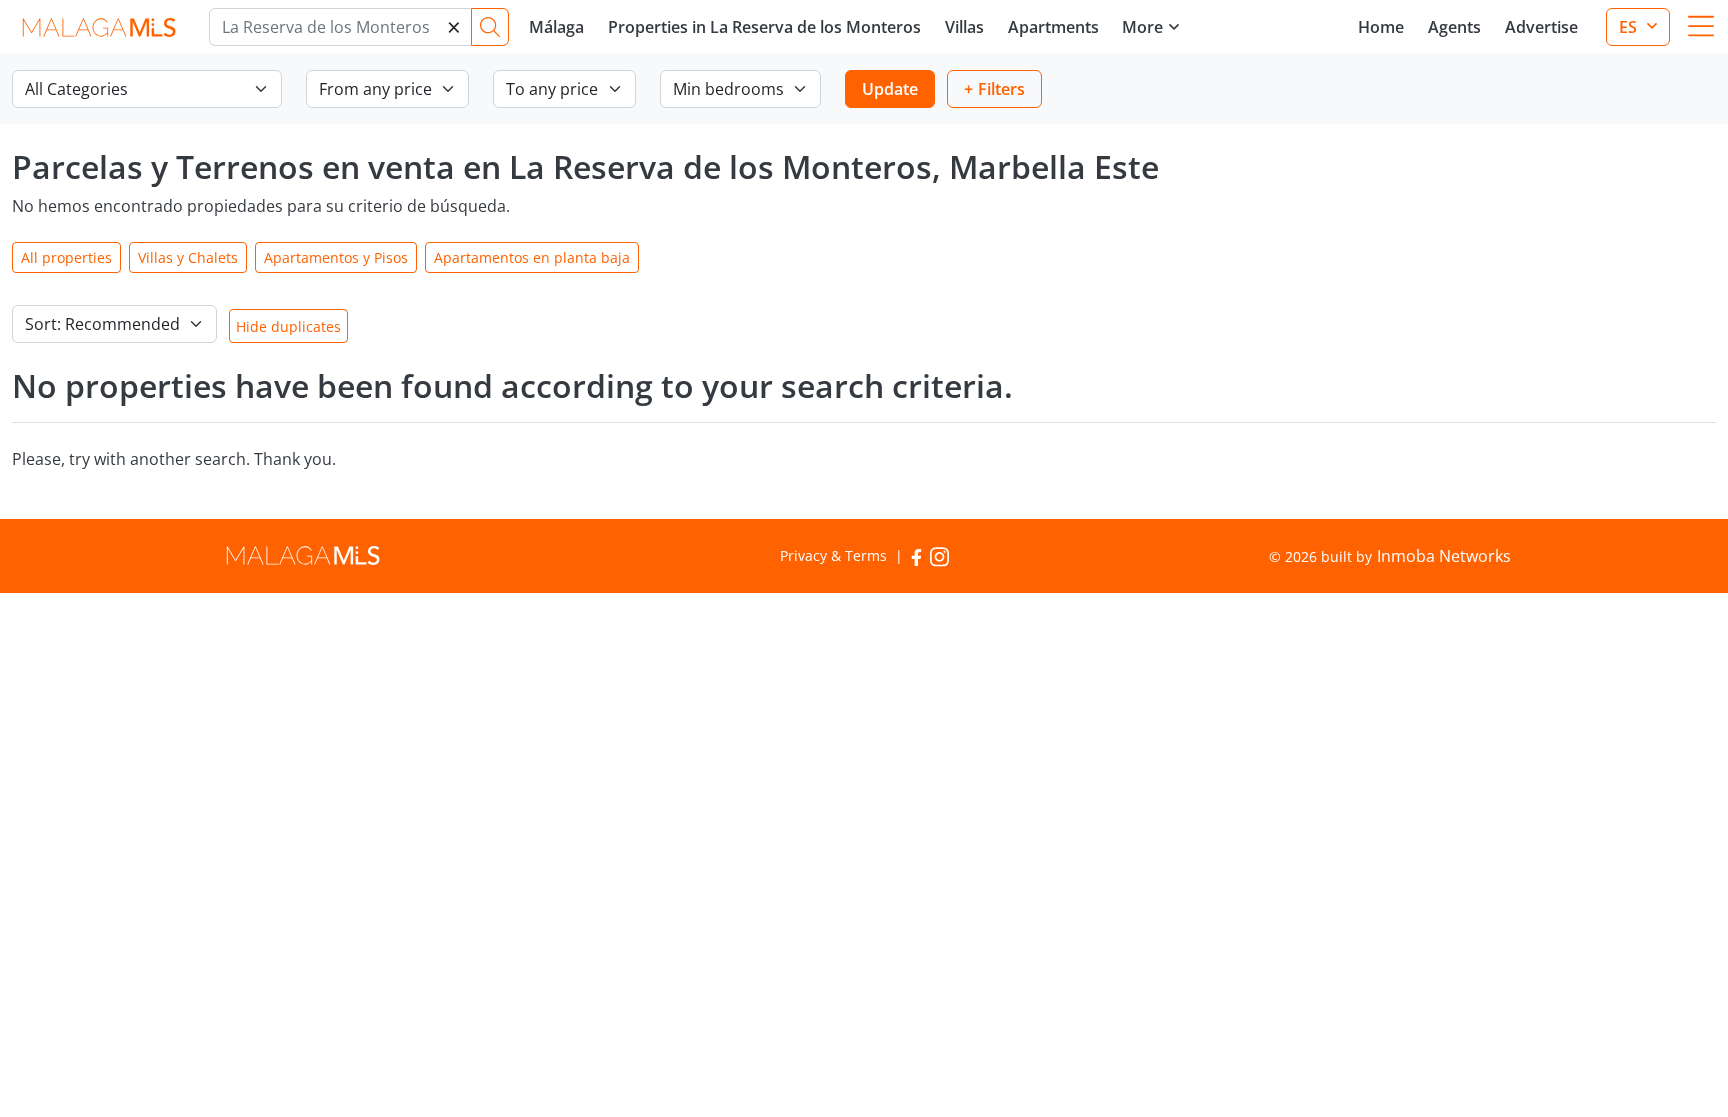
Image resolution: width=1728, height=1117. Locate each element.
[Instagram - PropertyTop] (939, 555)
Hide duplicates (288, 326)
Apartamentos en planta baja (532, 257)
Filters (1001, 89)
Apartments (1053, 27)
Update (890, 89)
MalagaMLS (98, 27)
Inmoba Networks (1444, 556)
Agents (1454, 27)
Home (1381, 27)
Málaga (556, 27)
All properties (66, 257)
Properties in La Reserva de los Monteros (764, 27)
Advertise (1541, 27)
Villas (964, 27)
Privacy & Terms (833, 555)
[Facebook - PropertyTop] (916, 555)
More (1142, 27)
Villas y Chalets (188, 257)
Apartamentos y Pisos (336, 257)
